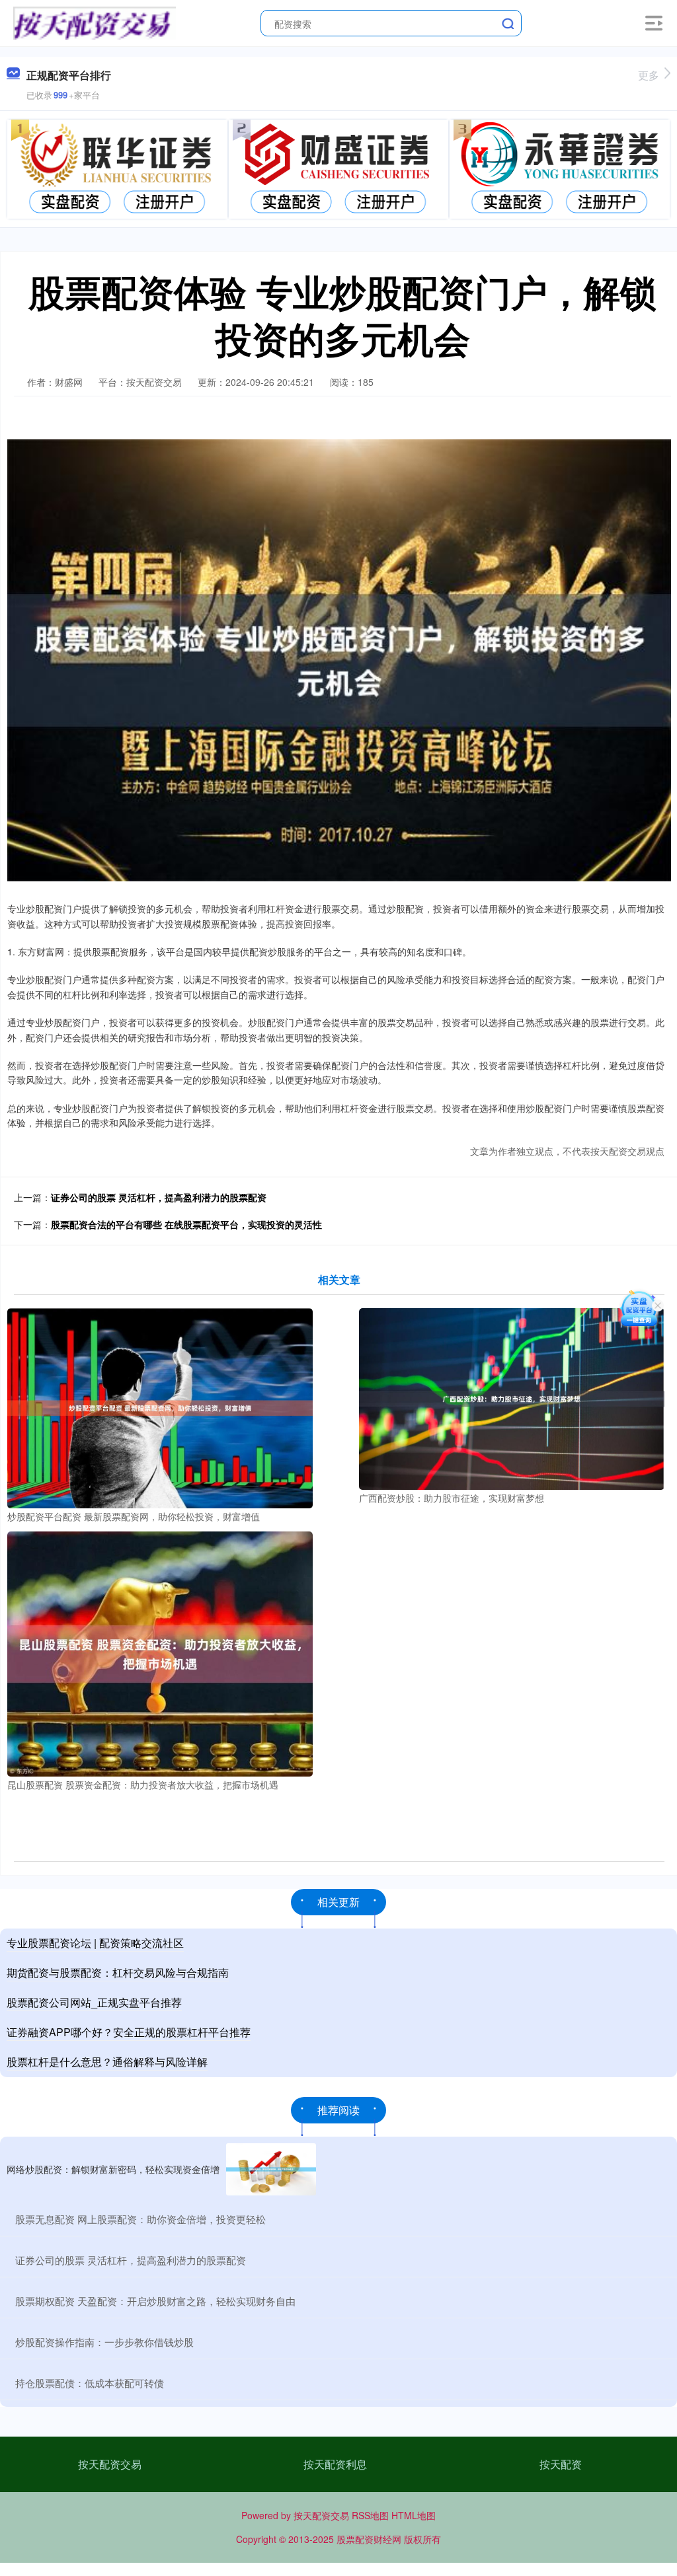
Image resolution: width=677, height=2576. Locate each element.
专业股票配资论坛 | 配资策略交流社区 (95, 1943)
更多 (649, 75)
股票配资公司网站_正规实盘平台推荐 (94, 2002)
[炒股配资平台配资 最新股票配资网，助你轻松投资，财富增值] (160, 1407)
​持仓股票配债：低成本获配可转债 (90, 2383)
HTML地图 (414, 2515)
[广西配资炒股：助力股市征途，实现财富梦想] (512, 1397)
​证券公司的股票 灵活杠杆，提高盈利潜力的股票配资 (131, 2260)
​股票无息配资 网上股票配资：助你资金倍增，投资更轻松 (140, 2219)
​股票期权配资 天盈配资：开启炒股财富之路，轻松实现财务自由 (155, 2301)
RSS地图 (370, 2515)
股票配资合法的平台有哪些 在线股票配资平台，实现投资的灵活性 (186, 1224)
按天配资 (561, 2464)
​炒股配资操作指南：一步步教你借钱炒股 (104, 2342)
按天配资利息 (335, 2464)
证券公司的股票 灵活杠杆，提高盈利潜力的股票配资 (159, 1197)
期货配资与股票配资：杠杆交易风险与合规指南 (118, 1972)
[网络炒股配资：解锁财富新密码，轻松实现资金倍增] (271, 2169)
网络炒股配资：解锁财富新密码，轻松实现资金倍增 (113, 2169)
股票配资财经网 (369, 2539)
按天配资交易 (110, 2464)
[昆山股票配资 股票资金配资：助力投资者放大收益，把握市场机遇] (160, 1652)
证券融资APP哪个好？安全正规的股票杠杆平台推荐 (129, 2032)
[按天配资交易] (94, 22)
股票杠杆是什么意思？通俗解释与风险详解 (107, 2062)
